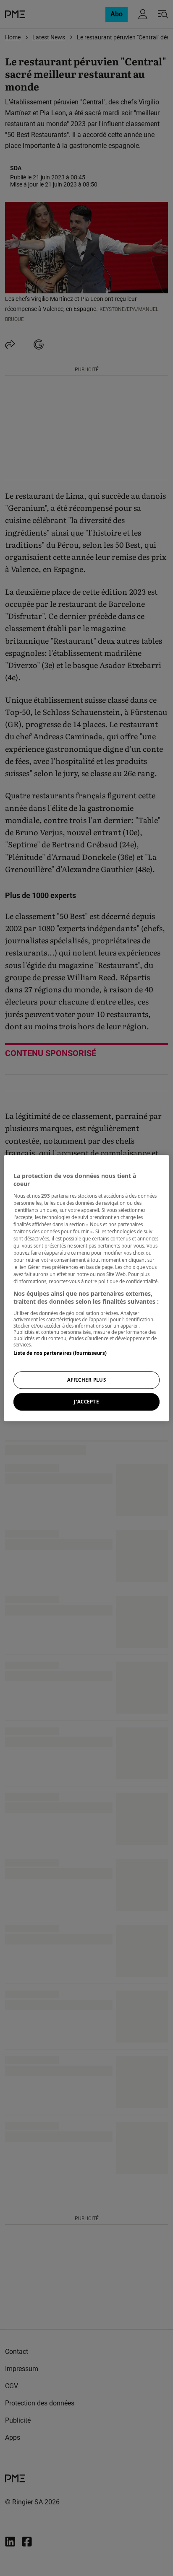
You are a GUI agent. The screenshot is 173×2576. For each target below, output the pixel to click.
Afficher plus (86, 1380)
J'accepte (86, 1402)
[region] (86, 1288)
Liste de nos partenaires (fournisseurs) (60, 1353)
